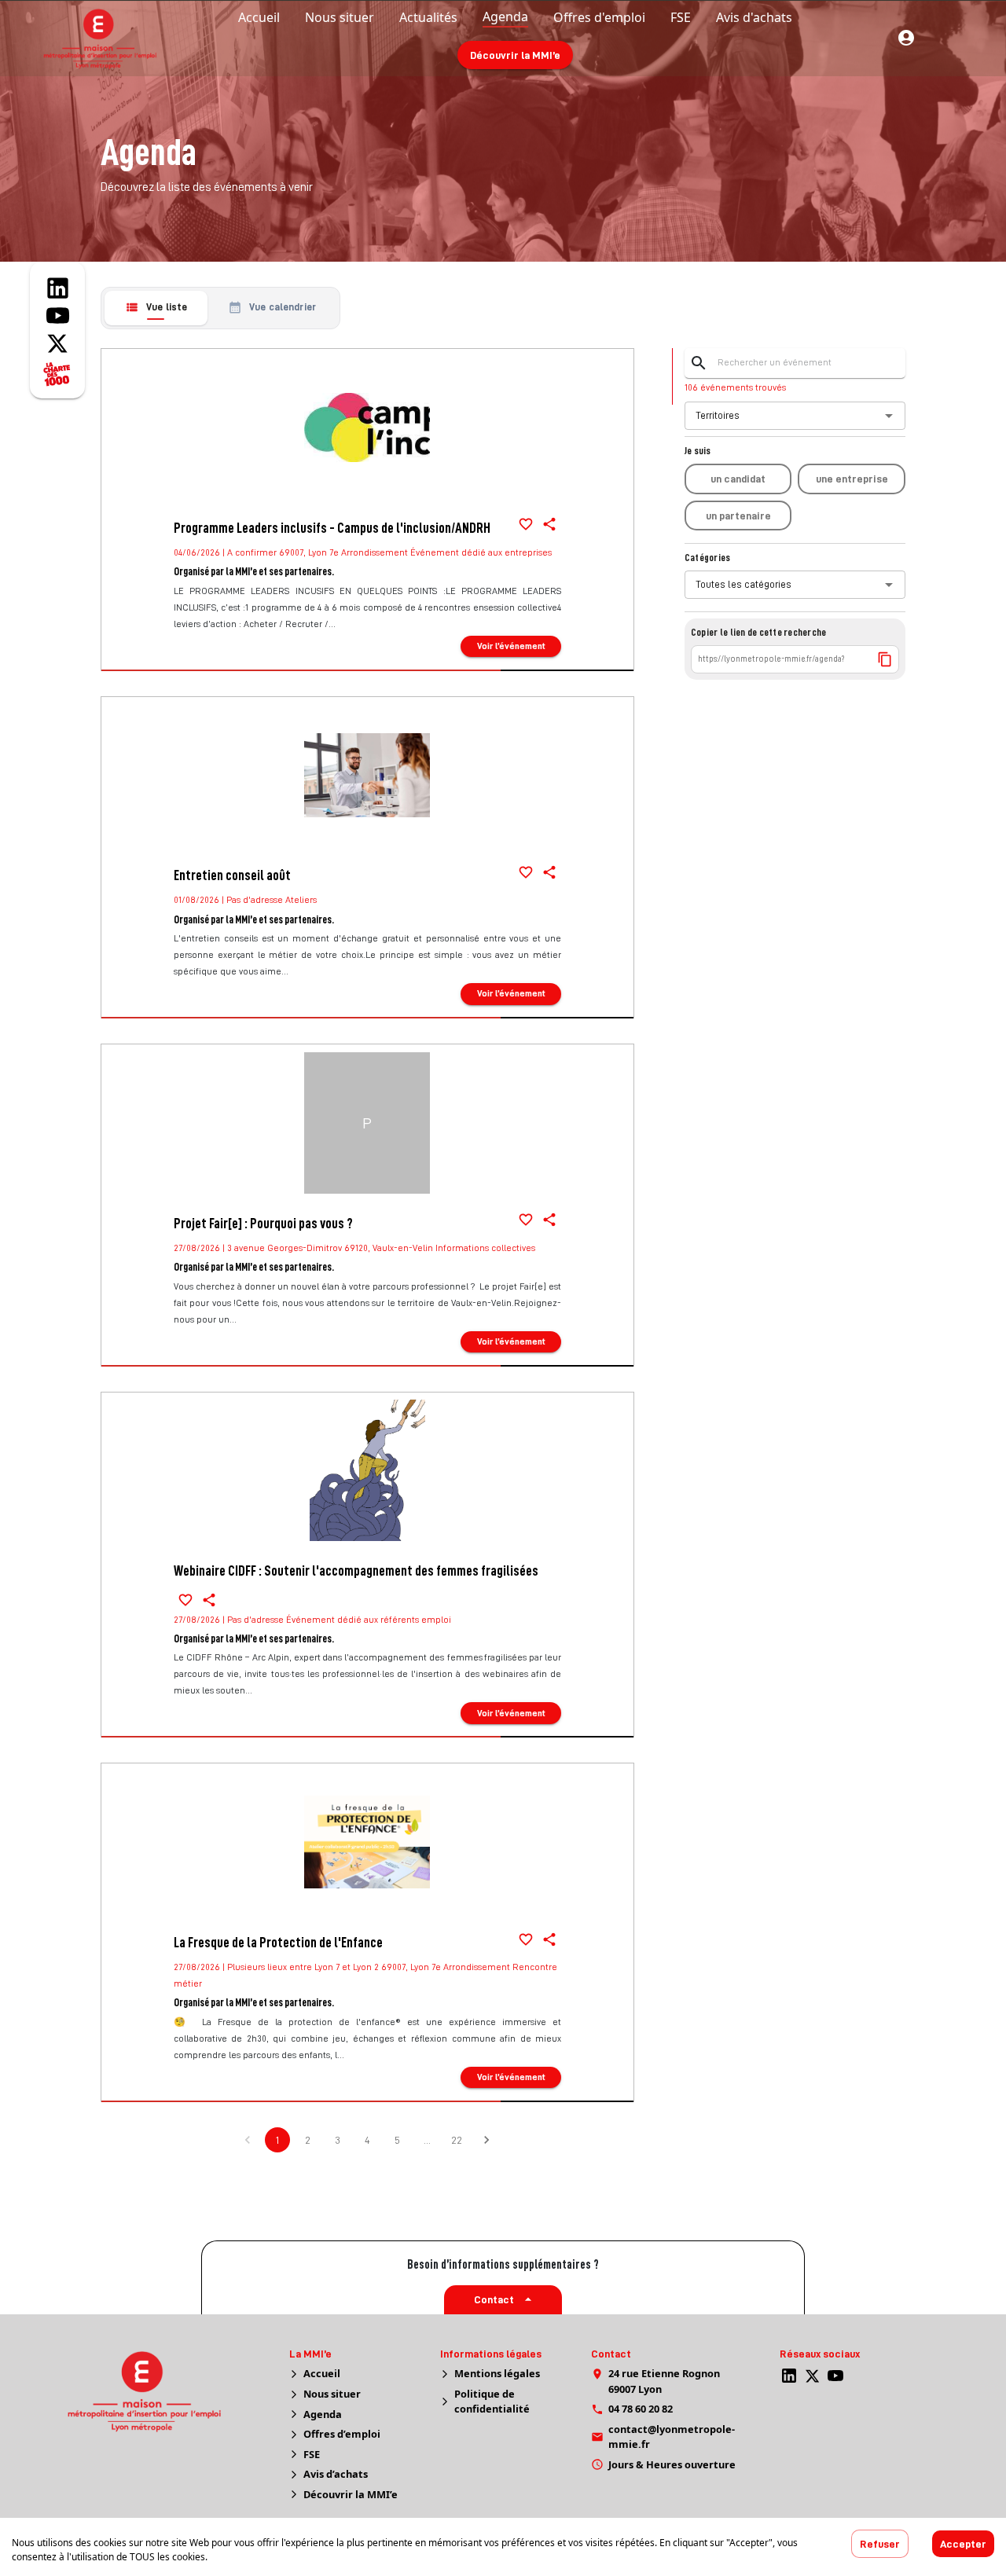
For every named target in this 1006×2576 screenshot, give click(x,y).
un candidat (738, 479)
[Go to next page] (486, 2140)
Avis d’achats (336, 2474)
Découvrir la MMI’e (515, 55)
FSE (312, 2454)
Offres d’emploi (342, 2434)
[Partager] (549, 524)
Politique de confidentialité (492, 2401)
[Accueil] (163, 2391)
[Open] (889, 416)
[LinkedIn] (789, 2376)
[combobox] (787, 416)
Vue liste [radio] (167, 307)
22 (457, 2140)
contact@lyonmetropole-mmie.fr (672, 2437)
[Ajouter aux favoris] (526, 524)
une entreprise (852, 479)
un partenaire (738, 516)
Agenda (323, 2414)
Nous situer (332, 2394)
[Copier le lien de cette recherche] (885, 659)
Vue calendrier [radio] (283, 307)
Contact (494, 2299)
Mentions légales (497, 2373)
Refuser (880, 2544)
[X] (812, 2376)
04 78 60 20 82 (641, 2409)
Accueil (322, 2373)
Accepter (963, 2544)
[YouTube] (835, 2376)
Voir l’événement (511, 646)
